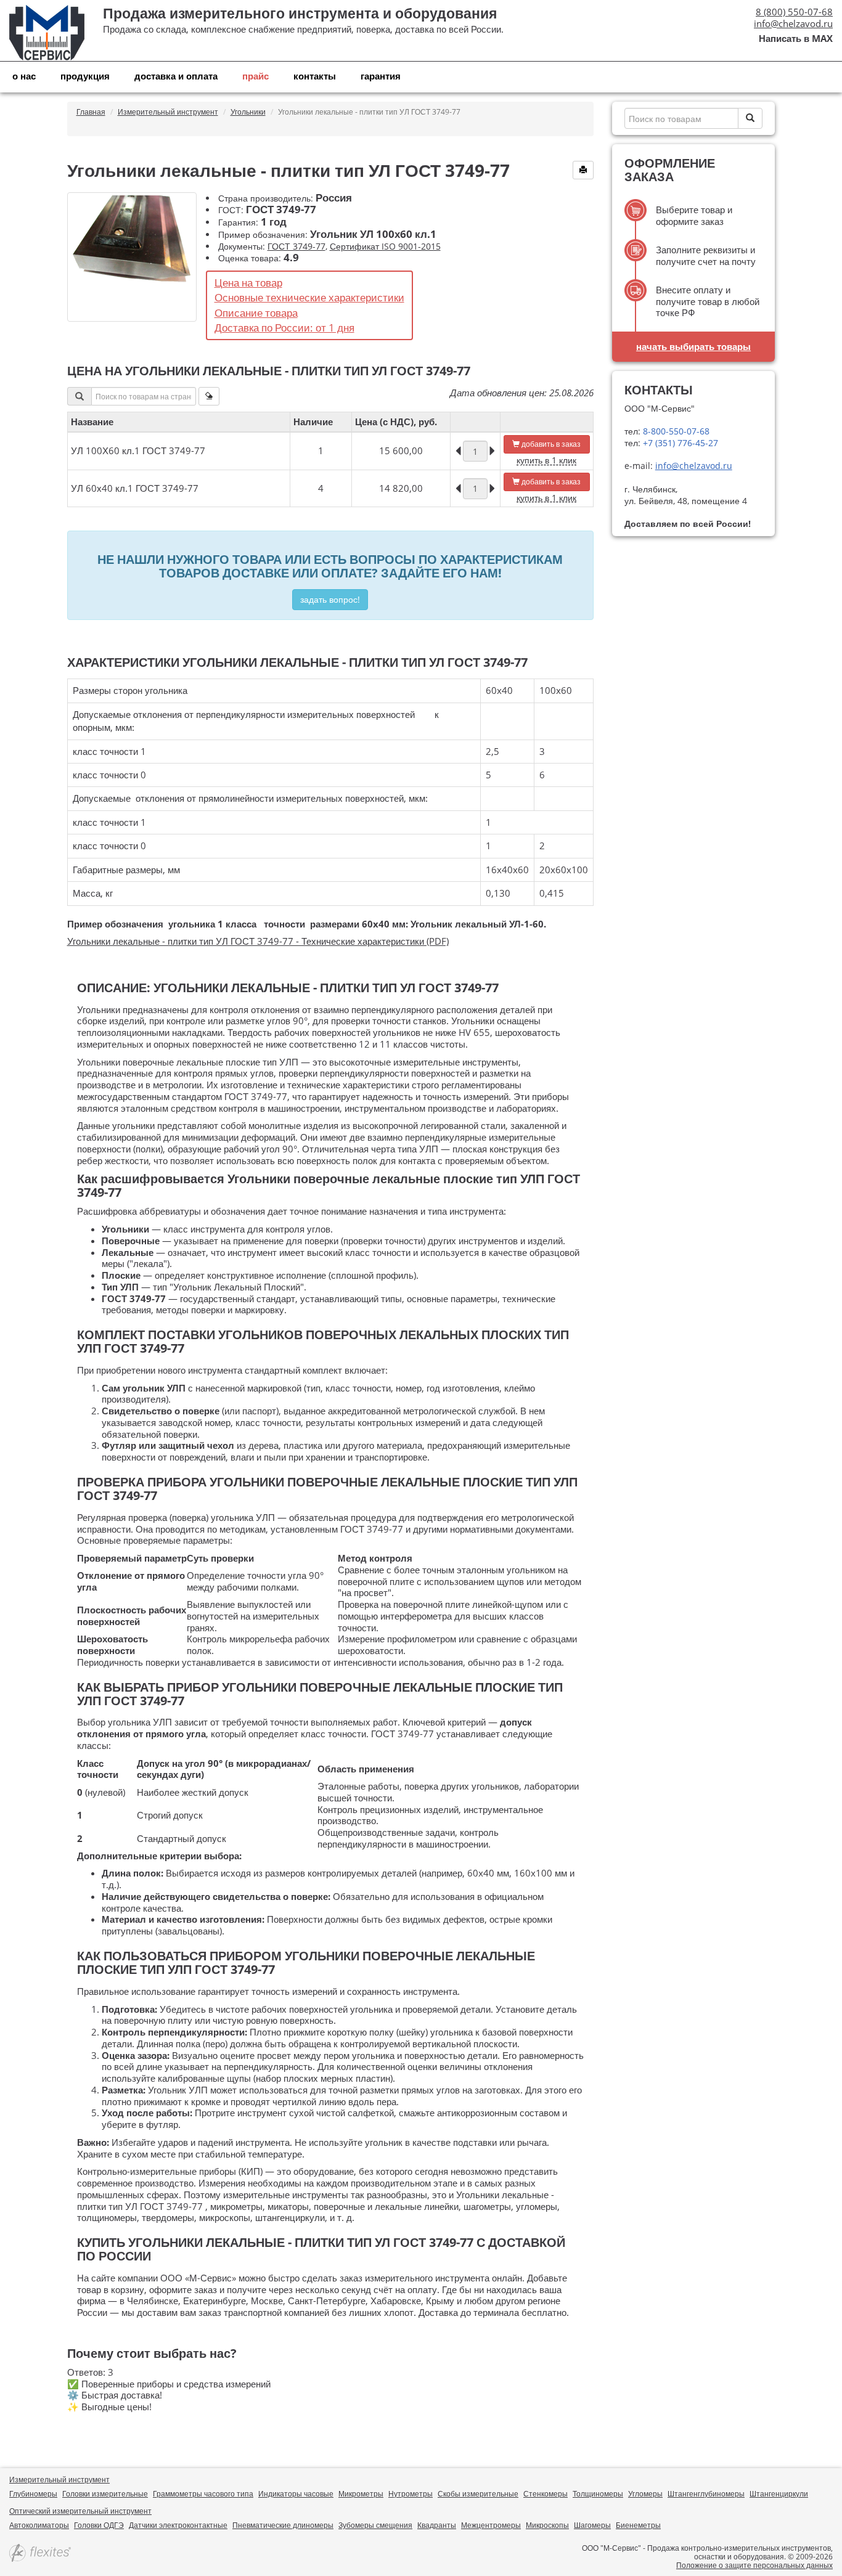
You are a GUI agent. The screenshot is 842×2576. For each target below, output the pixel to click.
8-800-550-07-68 (675, 431)
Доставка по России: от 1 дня (284, 328)
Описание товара (256, 313)
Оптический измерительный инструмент (80, 2511)
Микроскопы (547, 2525)
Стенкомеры (546, 2494)
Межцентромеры (491, 2525)
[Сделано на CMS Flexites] (40, 2554)
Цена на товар (248, 283)
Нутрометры (411, 2494)
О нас (24, 76)
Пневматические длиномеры (283, 2525)
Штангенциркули (779, 2494)
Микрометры (361, 2494)
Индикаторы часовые (296, 2494)
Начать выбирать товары (693, 346)
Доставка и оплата (176, 76)
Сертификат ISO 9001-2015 (385, 246)
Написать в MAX (796, 39)
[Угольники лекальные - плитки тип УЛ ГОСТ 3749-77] (132, 257)
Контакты (315, 76)
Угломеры (645, 2494)
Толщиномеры (598, 2494)
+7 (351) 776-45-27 (679, 443)
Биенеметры (638, 2525)
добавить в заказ (550, 444)
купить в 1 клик (546, 460)
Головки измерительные (105, 2494)
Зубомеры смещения (375, 2525)
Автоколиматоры (39, 2525)
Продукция (85, 76)
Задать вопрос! (330, 599)
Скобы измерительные (478, 2494)
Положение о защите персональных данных (754, 2565)
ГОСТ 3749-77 (296, 246)
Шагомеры (592, 2525)
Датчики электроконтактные (178, 2525)
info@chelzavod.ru (793, 23)
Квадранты (437, 2525)
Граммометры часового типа (203, 2494)
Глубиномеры (33, 2494)
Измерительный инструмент (59, 2480)
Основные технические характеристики (309, 297)
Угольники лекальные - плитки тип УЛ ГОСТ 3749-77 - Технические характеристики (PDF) (258, 941)
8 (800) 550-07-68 (794, 12)
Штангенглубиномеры (706, 2494)
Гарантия (381, 76)
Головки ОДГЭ (99, 2525)
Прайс (255, 76)
